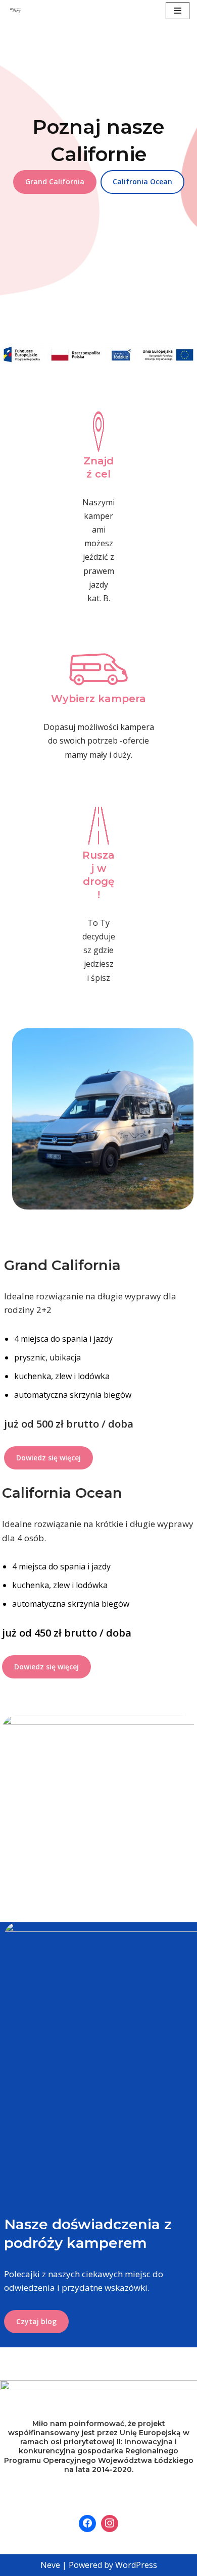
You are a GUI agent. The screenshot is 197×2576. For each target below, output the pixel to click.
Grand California (55, 181)
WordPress (136, 2565)
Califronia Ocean (142, 181)
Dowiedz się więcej (48, 1458)
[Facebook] (87, 2524)
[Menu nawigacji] (178, 11)
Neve (50, 2565)
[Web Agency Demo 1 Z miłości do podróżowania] (16, 11)
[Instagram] (110, 2524)
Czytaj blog (36, 2321)
